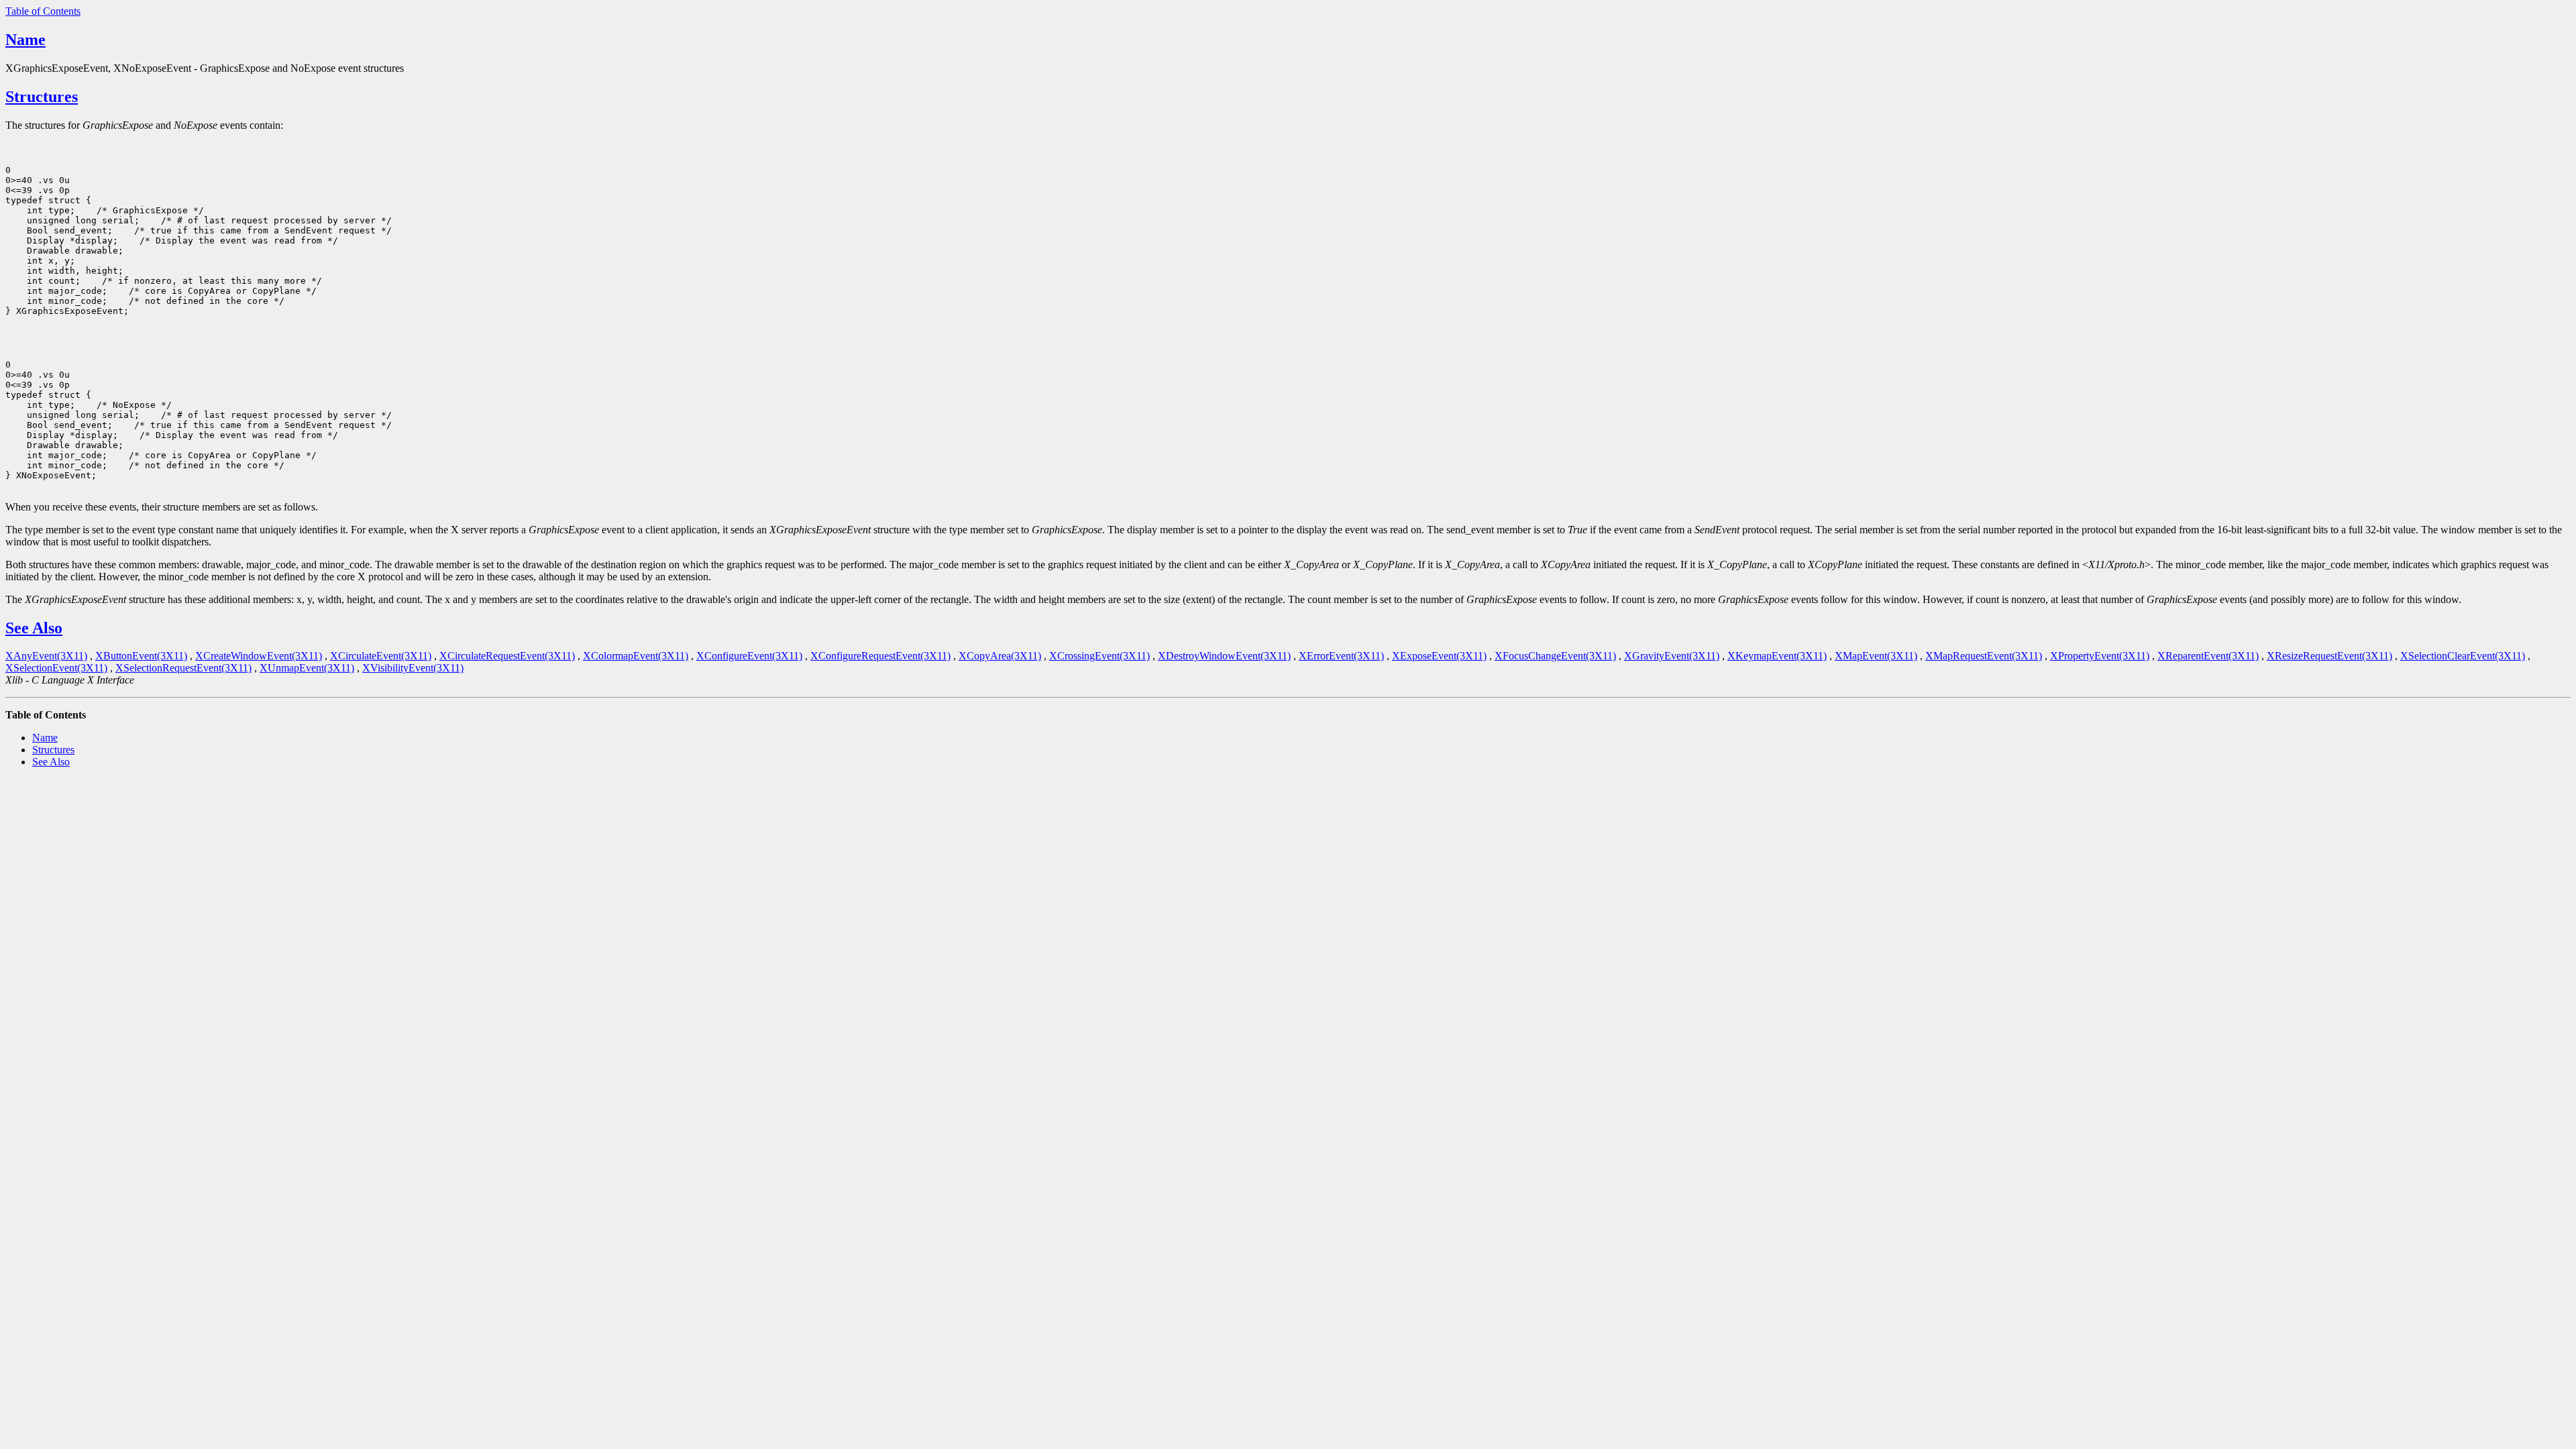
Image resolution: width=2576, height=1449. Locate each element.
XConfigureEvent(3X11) (749, 656)
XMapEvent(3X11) (1876, 656)
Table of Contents (43, 11)
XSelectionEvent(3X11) (56, 668)
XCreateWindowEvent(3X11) (259, 656)
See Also (34, 628)
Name (25, 40)
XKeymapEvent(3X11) (1777, 656)
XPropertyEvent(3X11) (2100, 656)
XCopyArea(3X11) (1000, 656)
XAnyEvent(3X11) (46, 656)
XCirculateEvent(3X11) (381, 656)
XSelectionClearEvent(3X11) (2463, 656)
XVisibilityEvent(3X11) (413, 668)
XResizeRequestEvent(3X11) (2329, 656)
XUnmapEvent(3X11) (307, 668)
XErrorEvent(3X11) (1341, 656)
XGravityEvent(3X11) (1672, 656)
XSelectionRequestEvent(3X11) (183, 668)
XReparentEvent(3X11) (2208, 656)
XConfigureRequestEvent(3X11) (880, 656)
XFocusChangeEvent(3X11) (1555, 656)
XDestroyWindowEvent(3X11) (1224, 656)
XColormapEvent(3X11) (636, 656)
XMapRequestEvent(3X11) (1984, 656)
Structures (42, 97)
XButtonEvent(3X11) (141, 656)
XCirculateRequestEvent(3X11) (507, 656)
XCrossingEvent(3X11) (1099, 656)
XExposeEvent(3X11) (1439, 656)
